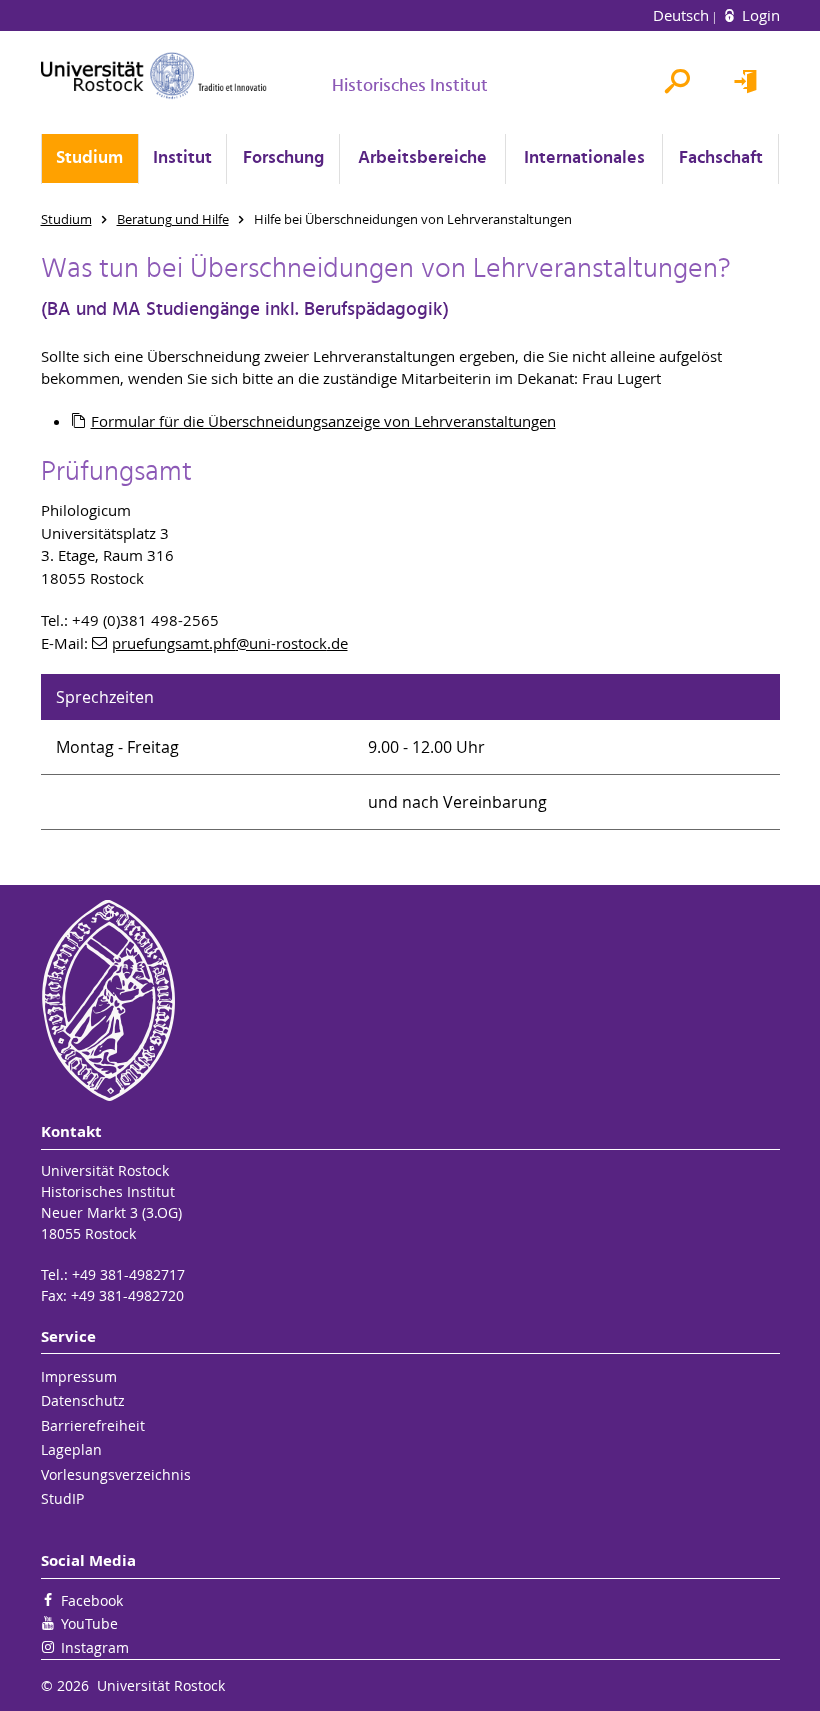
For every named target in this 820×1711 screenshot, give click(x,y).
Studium (89, 158)
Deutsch (683, 15)
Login (759, 15)
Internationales (584, 158)
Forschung (283, 158)
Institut (182, 158)
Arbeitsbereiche (422, 158)
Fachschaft (721, 158)
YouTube (89, 1623)
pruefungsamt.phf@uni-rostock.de (230, 643)
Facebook (92, 1600)
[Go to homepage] (154, 75)
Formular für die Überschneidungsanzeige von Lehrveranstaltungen (323, 421)
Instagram (95, 1647)
